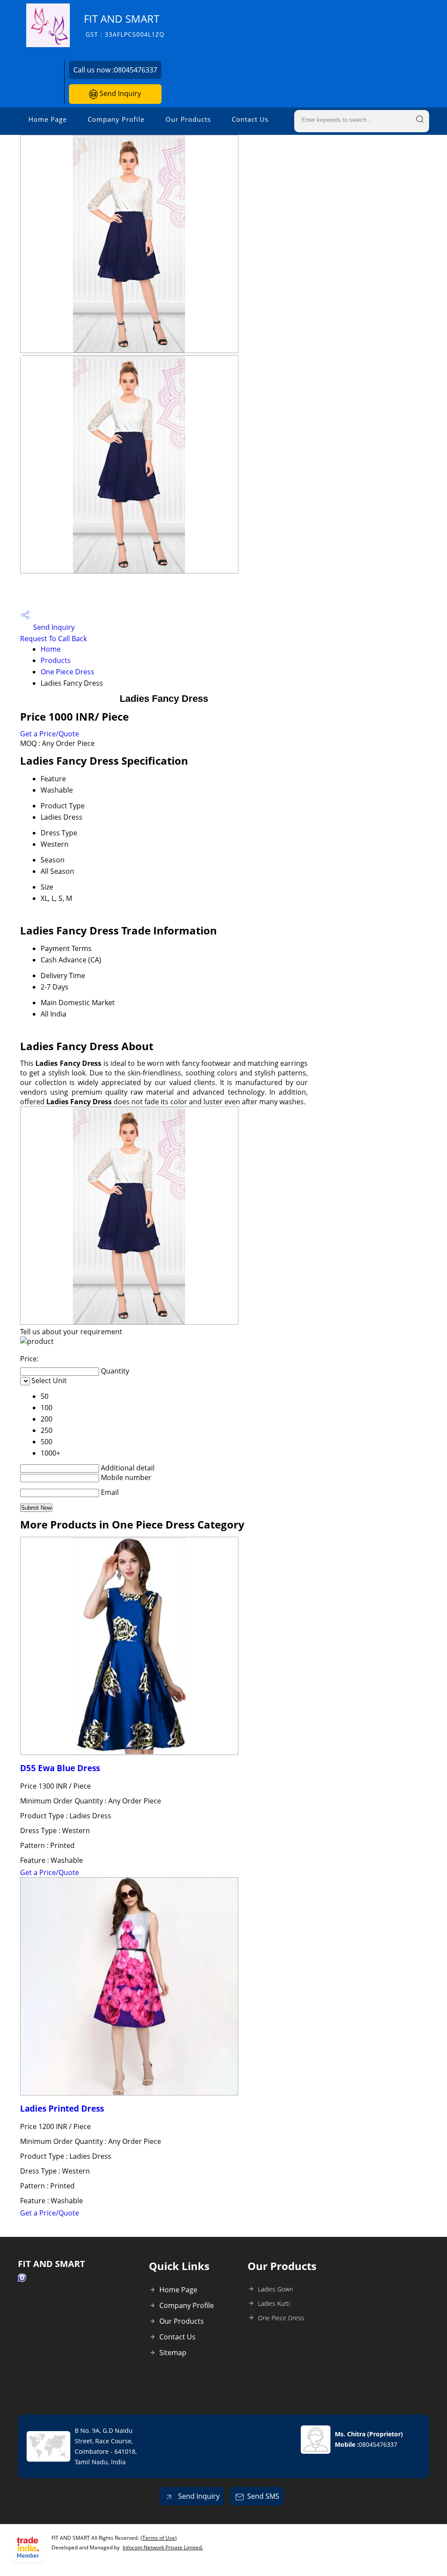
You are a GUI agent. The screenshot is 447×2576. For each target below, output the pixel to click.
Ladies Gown (275, 2289)
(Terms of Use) (159, 2538)
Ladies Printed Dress (62, 2108)
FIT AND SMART (124, 25)
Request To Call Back (53, 639)
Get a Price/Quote (50, 734)
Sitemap (173, 2353)
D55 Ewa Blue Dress (60, 1768)
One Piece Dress (67, 672)
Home (51, 649)
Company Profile (116, 119)
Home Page (48, 119)
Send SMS (263, 2496)
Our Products (188, 119)
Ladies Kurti (274, 2303)
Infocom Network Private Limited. (163, 2547)
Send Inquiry (119, 93)
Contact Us (250, 119)
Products (56, 660)
